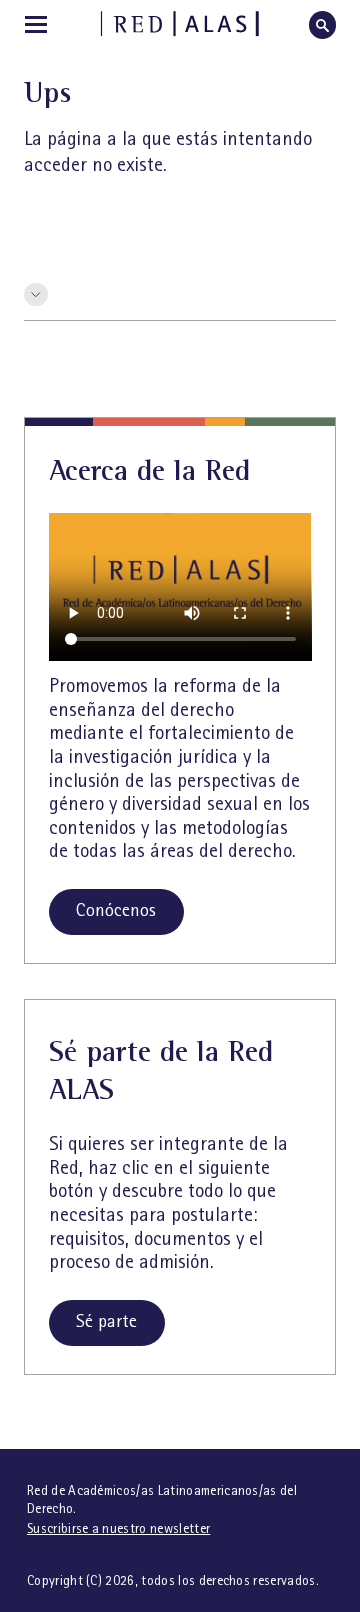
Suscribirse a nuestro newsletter (118, 1528)
